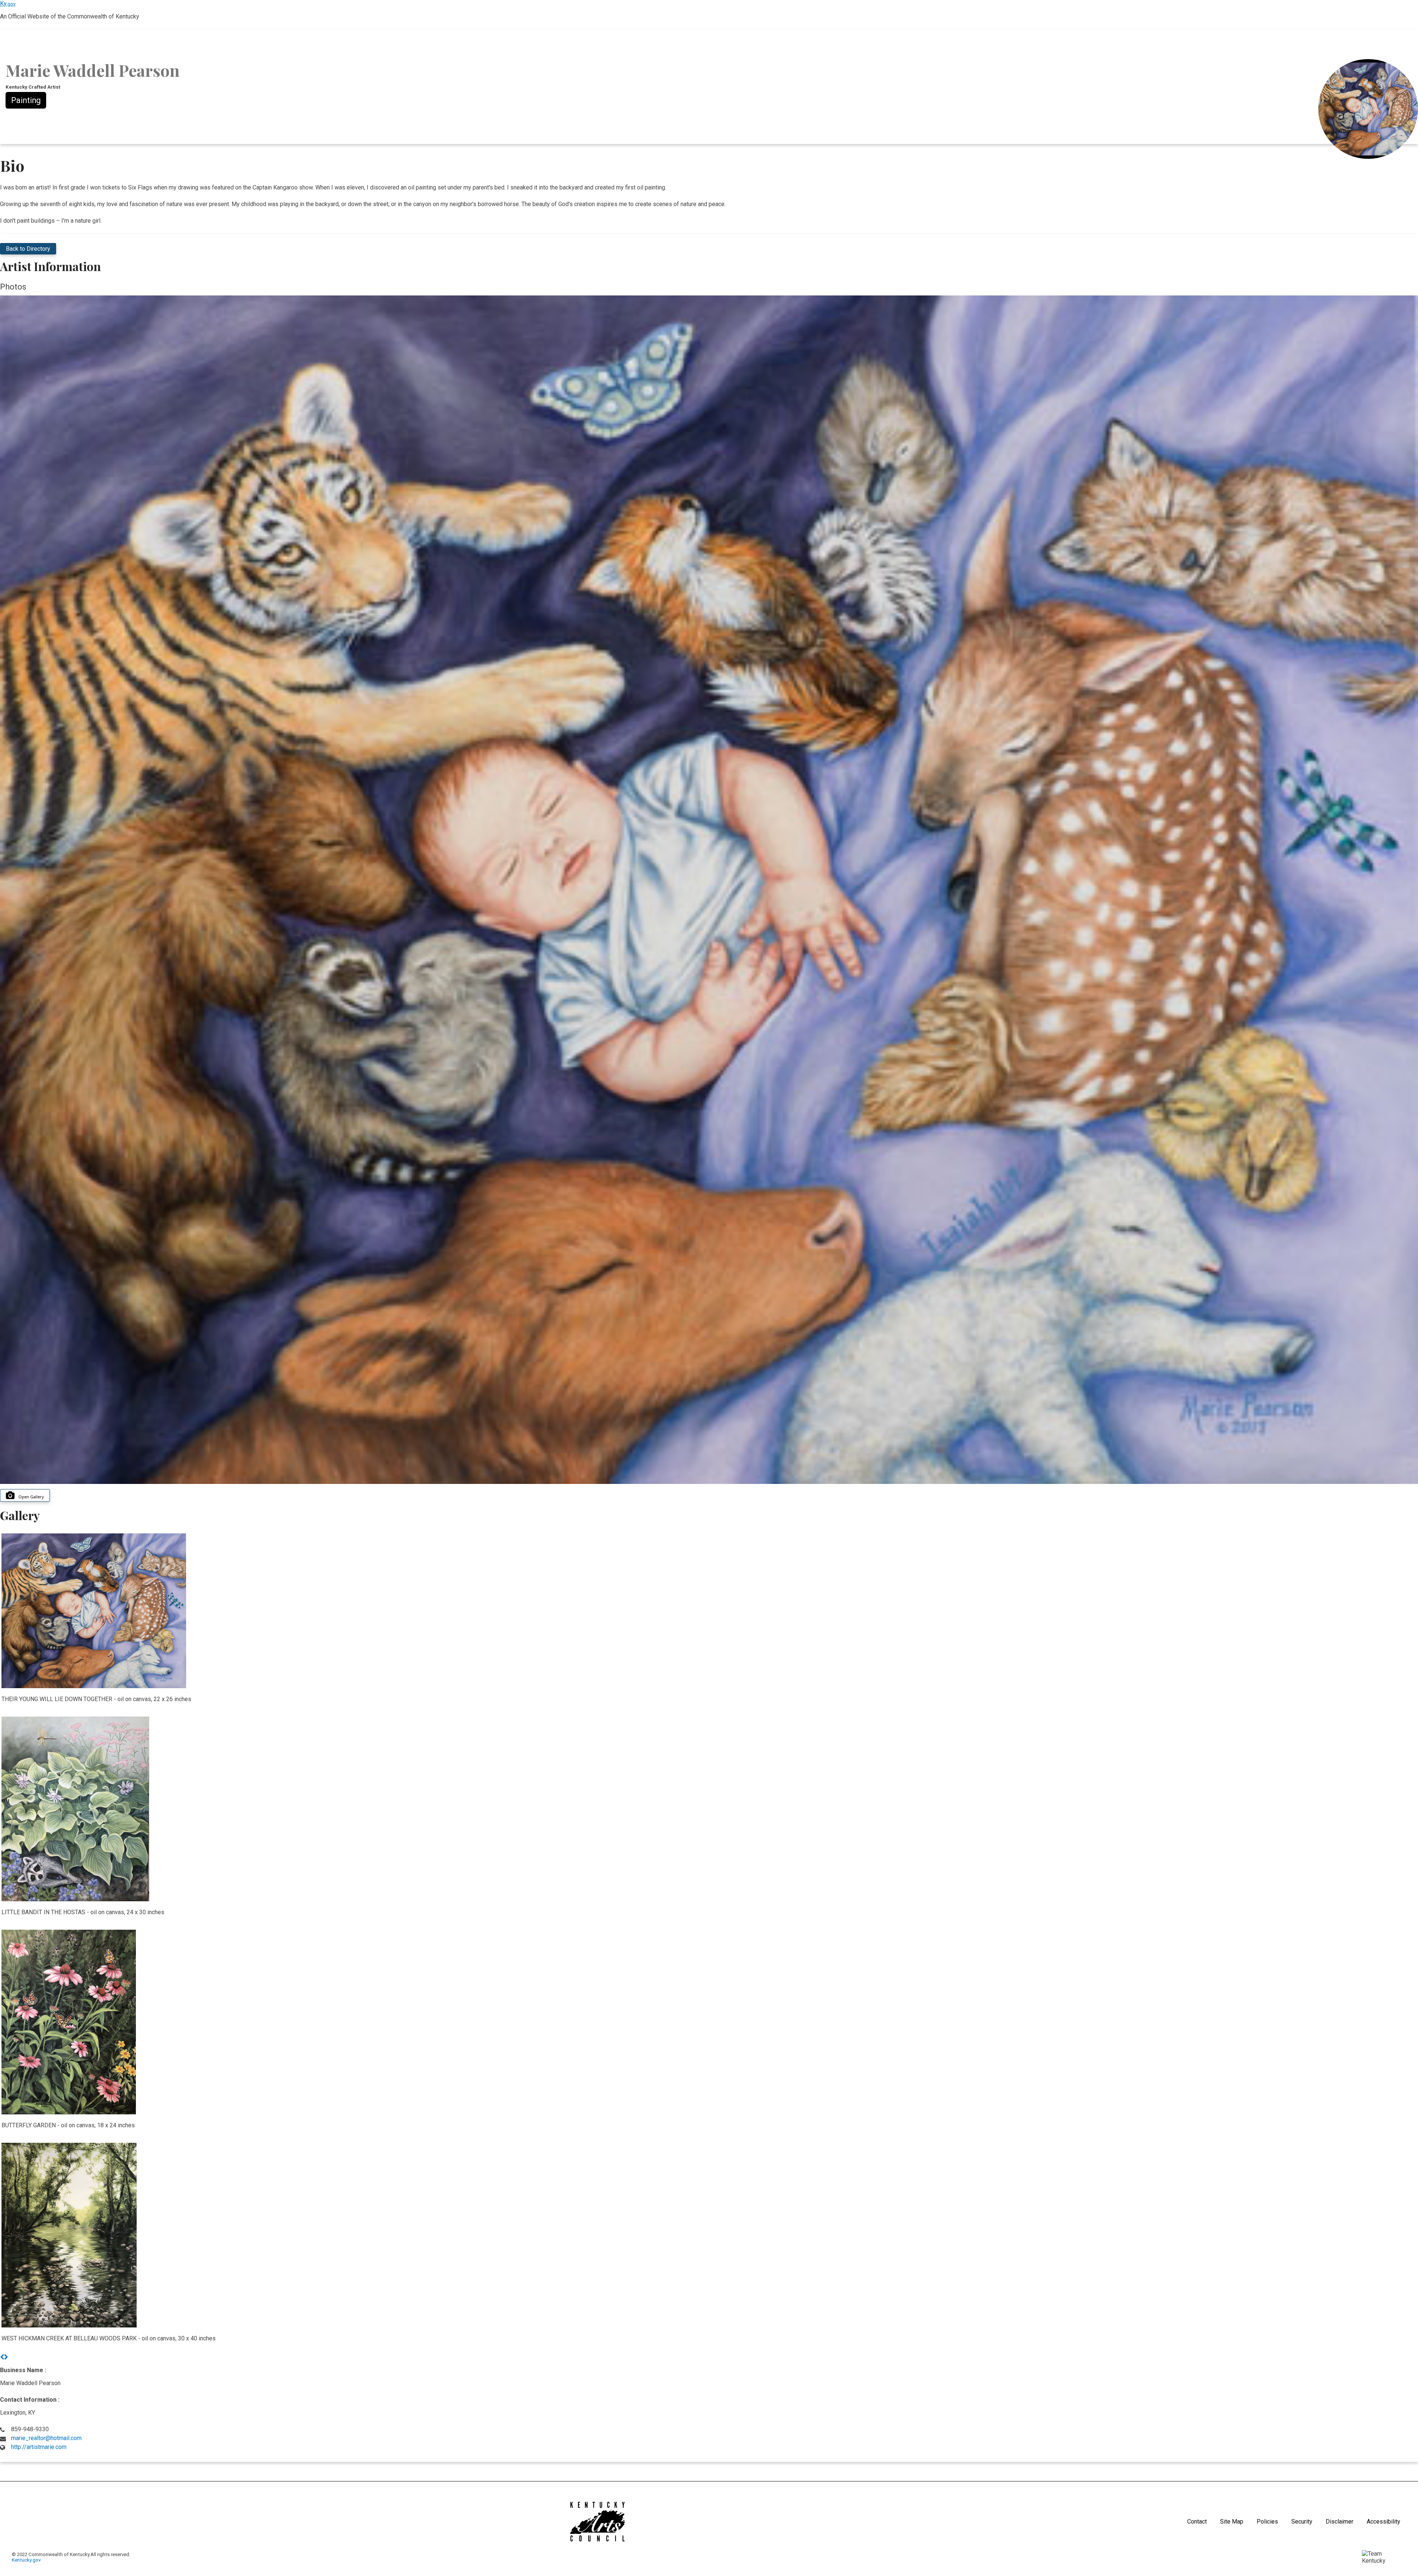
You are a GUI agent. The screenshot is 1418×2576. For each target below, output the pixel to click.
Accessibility (1383, 2522)
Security (1302, 2522)
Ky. (8, 4)
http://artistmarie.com (39, 2447)
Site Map (1232, 2522)
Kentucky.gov (26, 2560)
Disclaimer (1340, 2522)
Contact (1197, 2522)
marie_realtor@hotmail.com (46, 2438)
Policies (1267, 2522)
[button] (2, 2357)
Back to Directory (28, 249)
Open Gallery (31, 1497)
